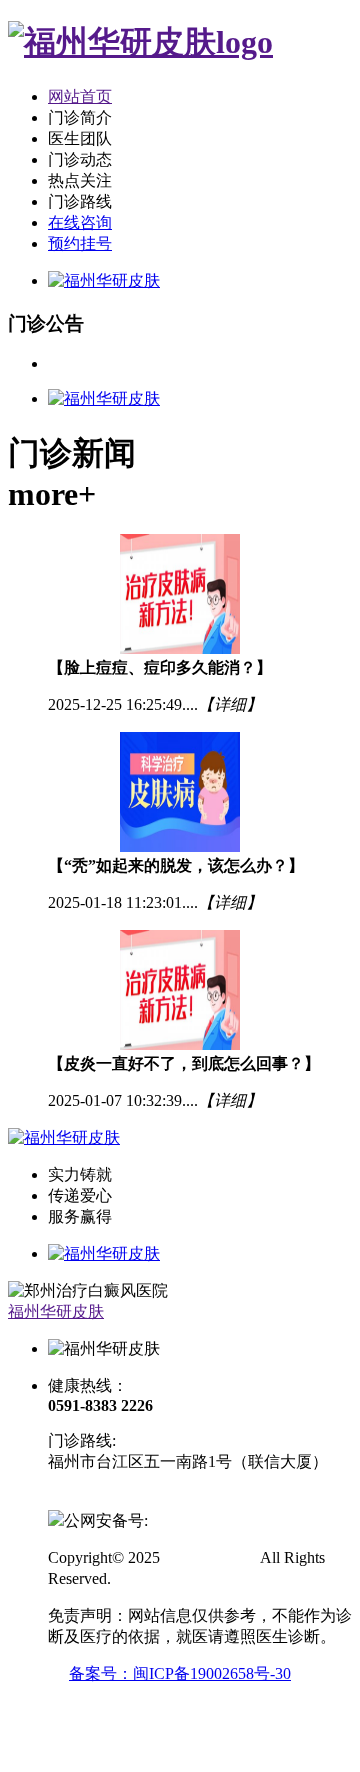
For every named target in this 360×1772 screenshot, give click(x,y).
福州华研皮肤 (56, 1311)
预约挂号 (80, 243)
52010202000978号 (212, 1520)
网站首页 (80, 96)
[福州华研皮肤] (140, 42)
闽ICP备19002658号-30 (127, 1498)
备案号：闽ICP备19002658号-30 (180, 1673)
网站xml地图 (159, 1578)
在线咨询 (80, 222)
